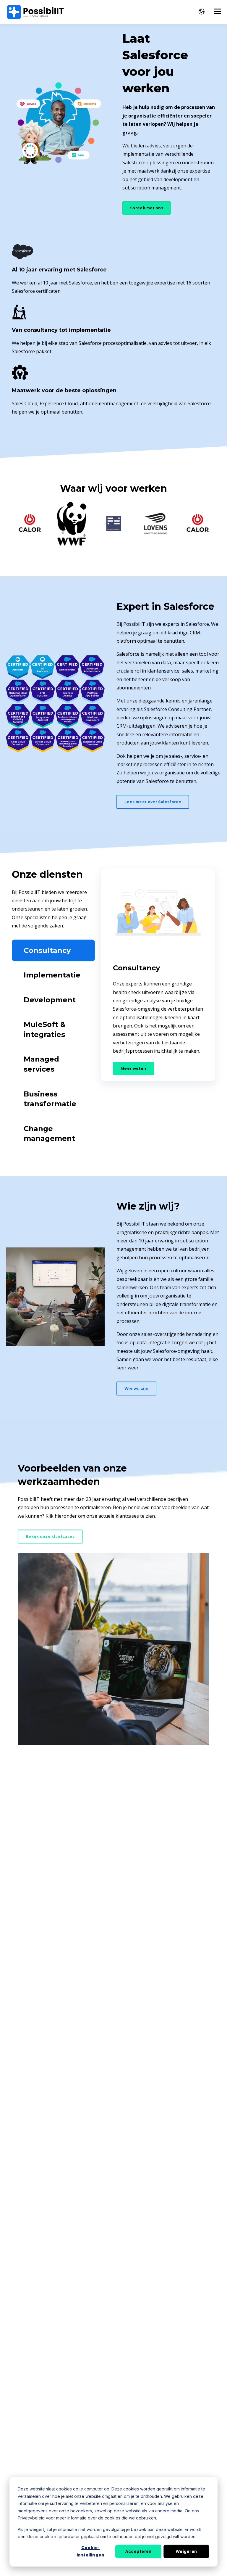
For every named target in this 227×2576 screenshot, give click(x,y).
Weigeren (186, 2551)
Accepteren (138, 2551)
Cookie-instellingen (90, 2551)
